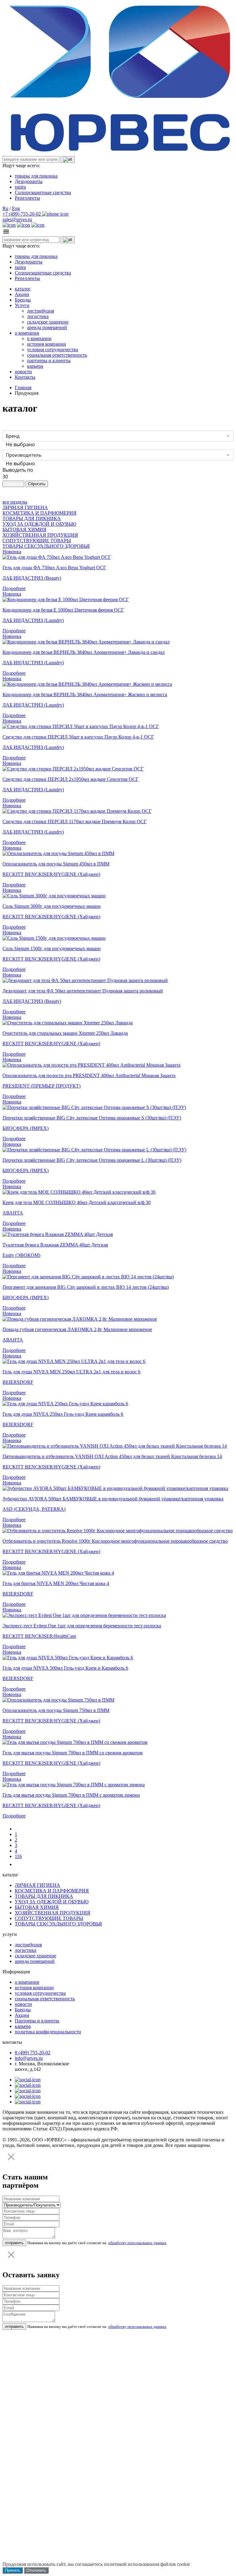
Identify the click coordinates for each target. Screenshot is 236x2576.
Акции (22, 294)
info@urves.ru (29, 2058)
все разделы (15, 502)
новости (23, 372)
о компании (27, 333)
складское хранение (48, 322)
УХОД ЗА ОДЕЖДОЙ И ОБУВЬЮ (39, 524)
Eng (16, 208)
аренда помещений (47, 327)
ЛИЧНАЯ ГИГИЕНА (25, 507)
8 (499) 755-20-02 (33, 2053)
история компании (47, 344)
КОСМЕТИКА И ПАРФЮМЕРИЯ (39, 513)
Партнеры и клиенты (37, 2021)
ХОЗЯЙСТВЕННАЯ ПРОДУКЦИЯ (40, 535)
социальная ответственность (57, 355)
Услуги (22, 305)
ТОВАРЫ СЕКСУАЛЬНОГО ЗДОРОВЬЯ (46, 546)
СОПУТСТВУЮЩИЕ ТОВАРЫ (37, 541)
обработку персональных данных (137, 2243)
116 (18, 1856)
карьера (35, 366)
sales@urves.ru (17, 219)
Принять (13, 2570)
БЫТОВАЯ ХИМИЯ (24, 530)
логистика (38, 316)
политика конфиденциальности (48, 2032)
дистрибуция (41, 311)
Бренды (23, 300)
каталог (23, 289)
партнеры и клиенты (49, 361)
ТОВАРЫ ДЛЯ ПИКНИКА (32, 518)
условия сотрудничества (53, 349)
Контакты (25, 377)
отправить (14, 2243)
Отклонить (36, 2570)
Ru (5, 208)
